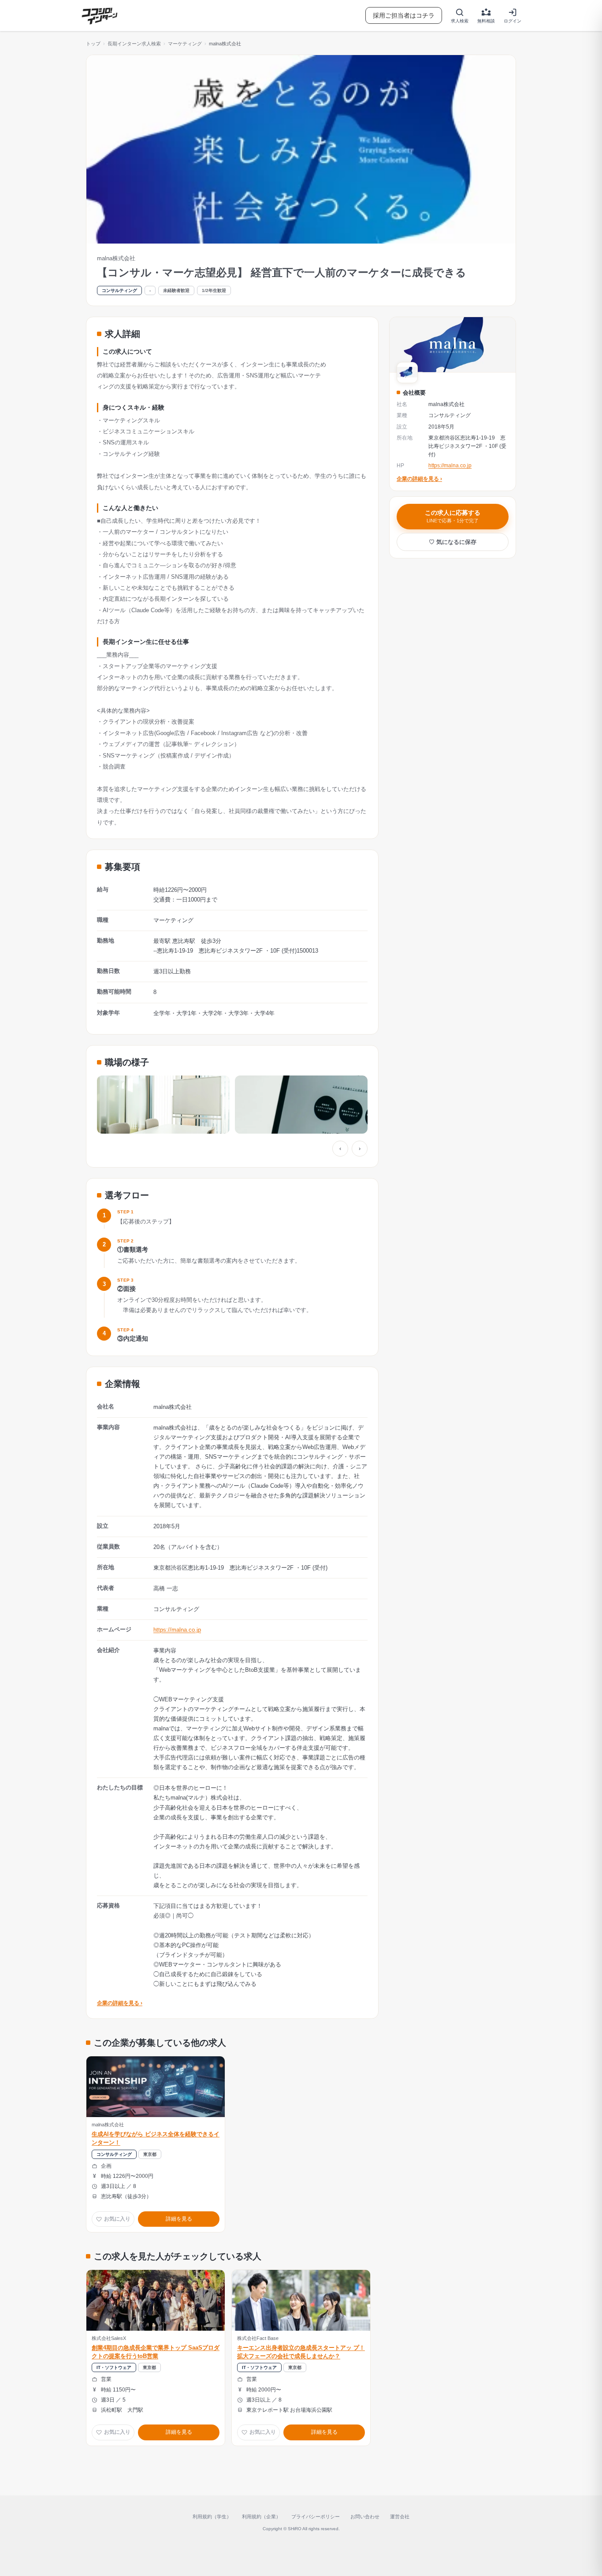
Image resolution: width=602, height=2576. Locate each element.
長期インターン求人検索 (134, 44)
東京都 (150, 2154)
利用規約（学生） (212, 2517)
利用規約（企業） (261, 2517)
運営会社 (400, 2517)
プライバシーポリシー (316, 2517)
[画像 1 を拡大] (163, 1105)
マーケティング (185, 44)
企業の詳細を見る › (120, 2003)
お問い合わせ (365, 2517)
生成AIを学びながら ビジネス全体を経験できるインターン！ (156, 2138)
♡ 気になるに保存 (453, 541)
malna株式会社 (108, 2125)
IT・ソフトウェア (114, 2367)
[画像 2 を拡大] (301, 1105)
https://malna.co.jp (177, 1630)
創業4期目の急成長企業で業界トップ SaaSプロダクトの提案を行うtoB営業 (156, 2352)
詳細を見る (179, 2219)
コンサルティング (119, 290)
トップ (93, 44)
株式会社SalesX (109, 2338)
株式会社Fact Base (258, 2338)
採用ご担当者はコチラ (404, 15)
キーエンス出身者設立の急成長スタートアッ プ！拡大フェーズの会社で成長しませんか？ (301, 2352)
